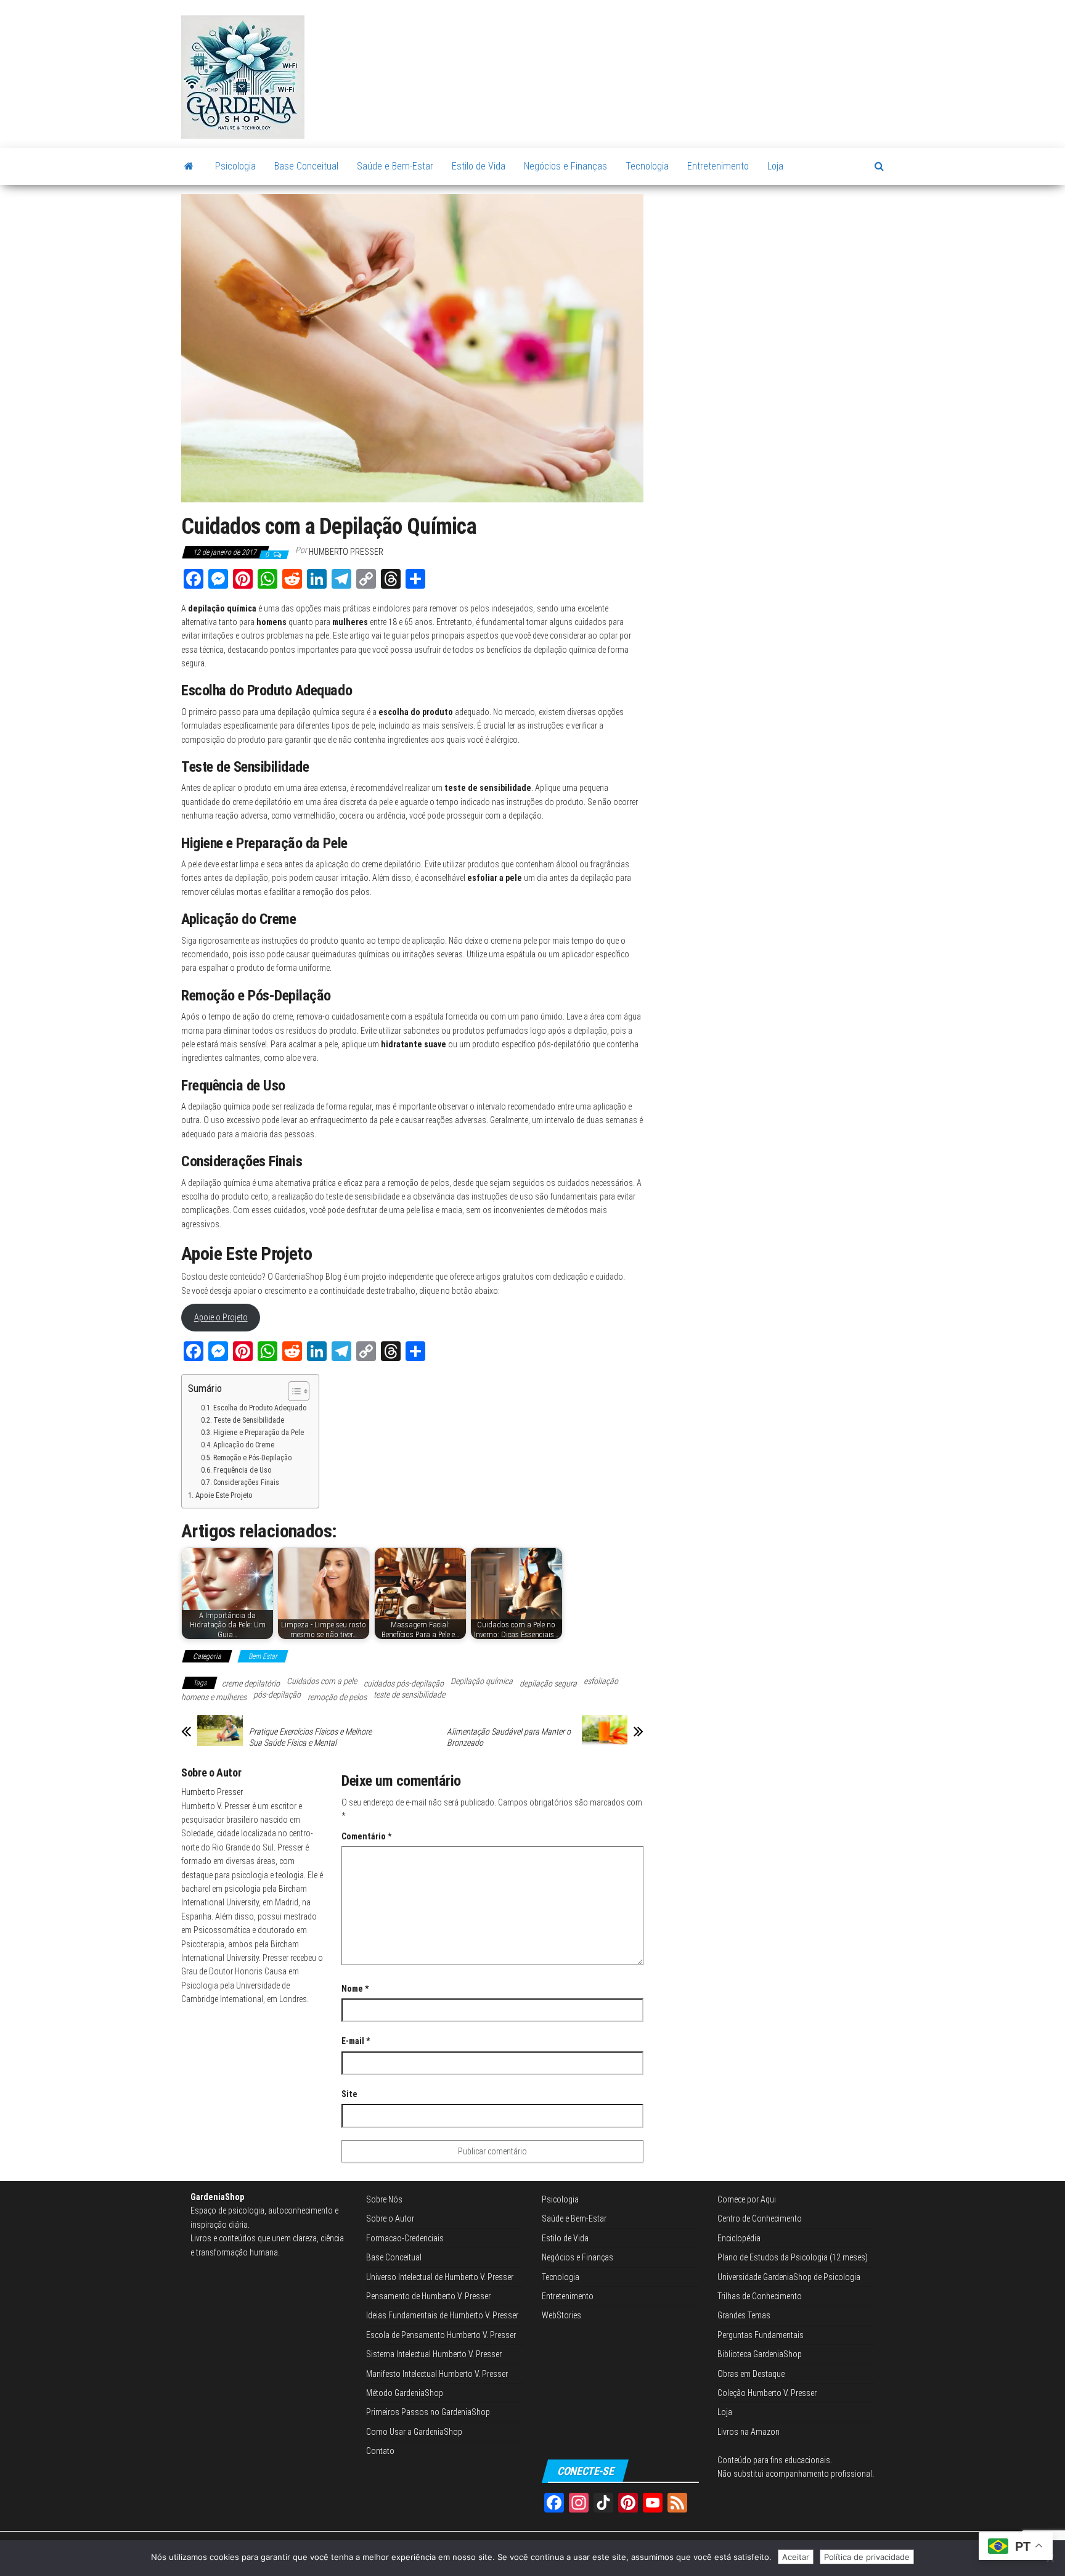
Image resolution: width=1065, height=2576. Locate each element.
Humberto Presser (346, 552)
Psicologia (235, 166)
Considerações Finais (246, 1482)
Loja (775, 166)
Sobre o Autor (390, 2219)
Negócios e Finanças (565, 166)
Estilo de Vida (479, 166)
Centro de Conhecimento (760, 2219)
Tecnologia (647, 166)
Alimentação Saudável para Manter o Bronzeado (509, 1737)
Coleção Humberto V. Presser (767, 2393)
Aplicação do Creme (244, 1445)
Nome (355, 1989)
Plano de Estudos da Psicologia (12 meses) (793, 2257)
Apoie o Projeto (221, 1317)
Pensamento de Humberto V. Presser (428, 2296)
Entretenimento (718, 166)
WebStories (561, 2316)
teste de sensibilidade (409, 1695)
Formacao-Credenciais (405, 2238)
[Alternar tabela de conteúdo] (292, 1391)
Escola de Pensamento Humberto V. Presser (441, 2335)
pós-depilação (277, 1695)
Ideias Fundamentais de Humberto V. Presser (442, 2316)
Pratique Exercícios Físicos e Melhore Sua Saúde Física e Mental (310, 1737)
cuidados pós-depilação (404, 1683)
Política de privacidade (867, 2557)
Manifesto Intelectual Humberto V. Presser (437, 2374)
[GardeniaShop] (189, 166)
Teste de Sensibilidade (249, 1420)
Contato (380, 2451)
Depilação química (482, 1681)
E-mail (356, 2041)
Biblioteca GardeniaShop (760, 2354)
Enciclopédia (739, 2238)
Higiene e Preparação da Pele (259, 1433)
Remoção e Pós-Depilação (252, 1458)
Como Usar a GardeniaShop (414, 2432)
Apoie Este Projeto (224, 1495)
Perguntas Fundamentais (761, 2335)
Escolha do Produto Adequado (260, 1408)
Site (349, 2094)
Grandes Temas (744, 2316)
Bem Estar (263, 1656)
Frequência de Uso (242, 1470)
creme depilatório (251, 1683)
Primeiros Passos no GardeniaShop (428, 2413)
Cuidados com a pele (322, 1681)
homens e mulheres (214, 1697)
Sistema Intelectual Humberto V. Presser (434, 2354)
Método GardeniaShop (405, 2393)
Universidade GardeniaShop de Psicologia (789, 2277)
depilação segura (548, 1683)
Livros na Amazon (749, 2432)
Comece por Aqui (747, 2199)
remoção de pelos (337, 1697)
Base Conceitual (306, 166)
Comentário (366, 1836)
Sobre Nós (384, 2199)
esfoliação (601, 1681)
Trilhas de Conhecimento (760, 2296)
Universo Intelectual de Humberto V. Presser (440, 2277)
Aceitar (796, 2557)
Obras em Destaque (751, 2374)
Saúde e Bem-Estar (395, 166)
